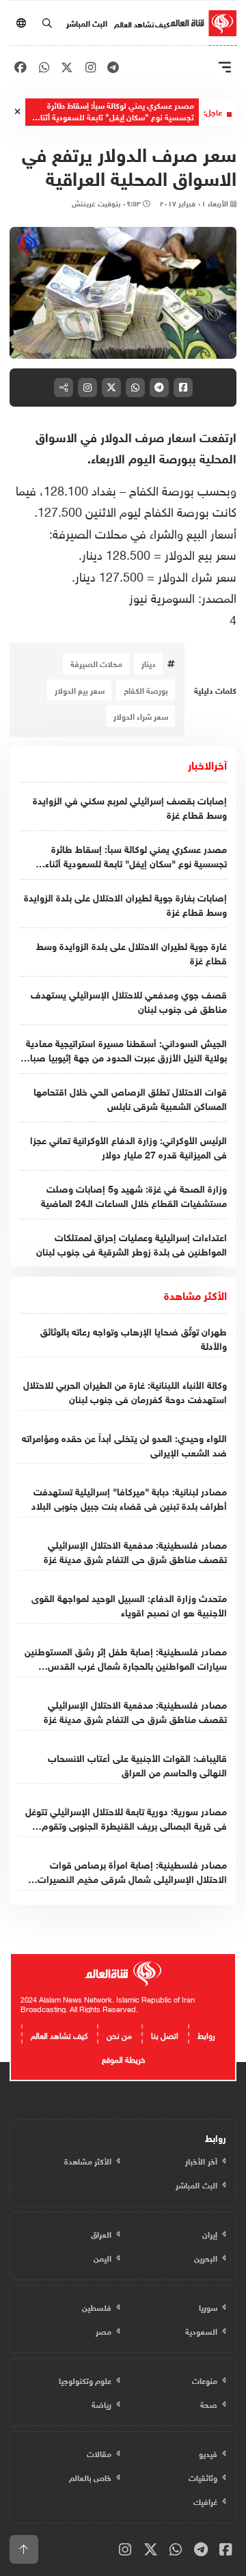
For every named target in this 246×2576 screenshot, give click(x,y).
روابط (206, 2034)
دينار (149, 663)
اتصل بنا (165, 2034)
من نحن (119, 2034)
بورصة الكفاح (146, 690)
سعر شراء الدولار (141, 716)
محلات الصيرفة (96, 663)
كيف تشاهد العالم (142, 23)
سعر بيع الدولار (80, 690)
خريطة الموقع (123, 2058)
